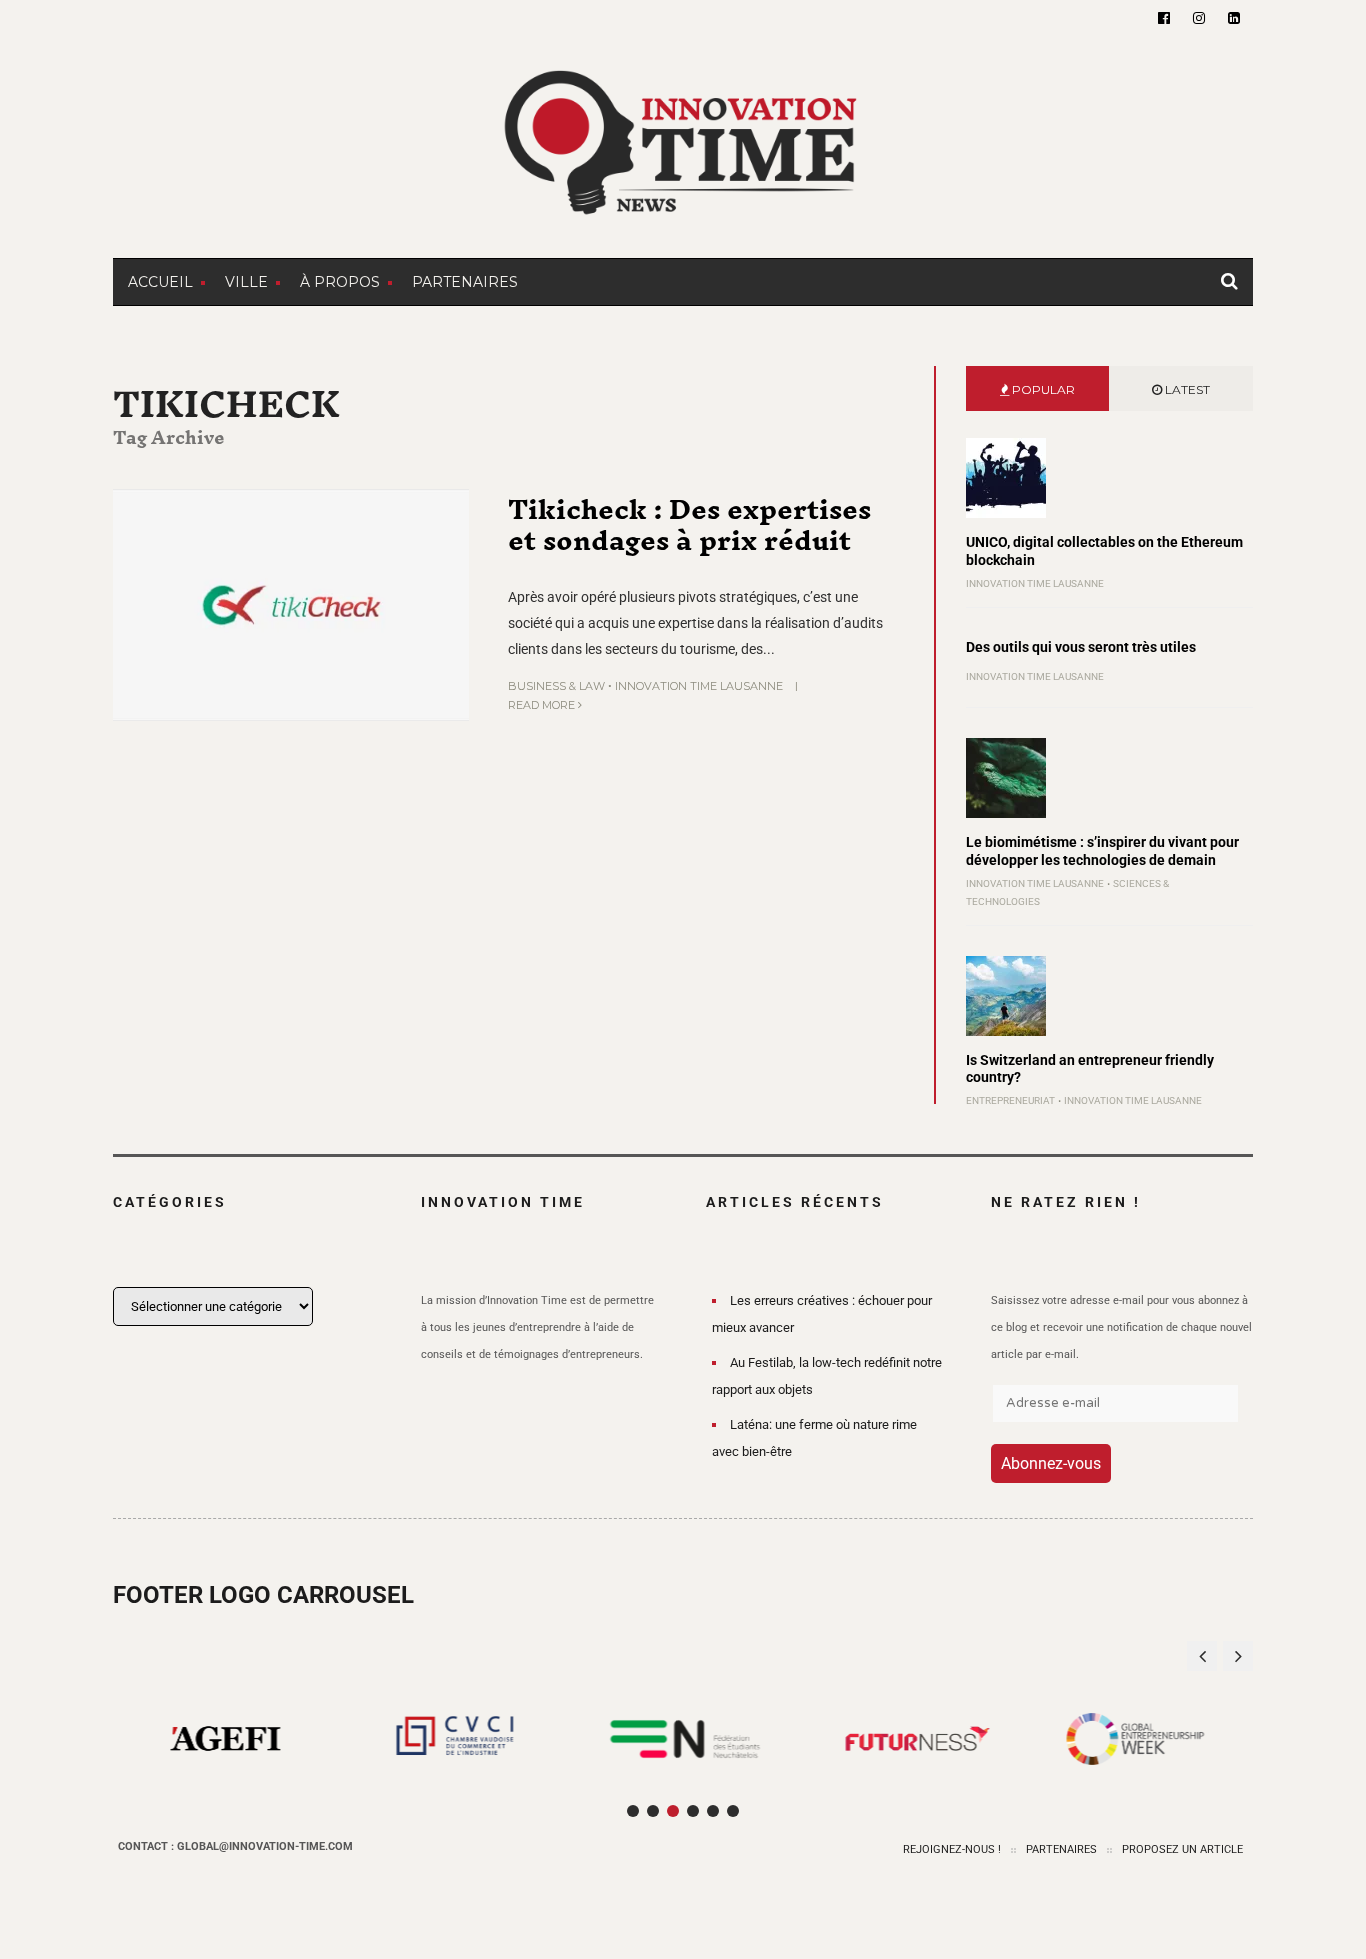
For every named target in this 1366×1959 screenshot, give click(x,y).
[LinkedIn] (1234, 18)
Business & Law (556, 686)
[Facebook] (1164, 18)
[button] (1238, 1656)
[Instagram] (1199, 18)
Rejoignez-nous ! (952, 1849)
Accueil (160, 282)
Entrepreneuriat (1010, 1100)
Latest (1186, 389)
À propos (340, 282)
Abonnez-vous (1051, 1463)
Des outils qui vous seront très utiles (1081, 647)
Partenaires (465, 282)
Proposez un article (1182, 1849)
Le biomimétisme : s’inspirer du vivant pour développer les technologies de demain (1102, 851)
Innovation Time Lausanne (699, 686)
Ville (246, 282)
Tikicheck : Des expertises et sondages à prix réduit (689, 524)
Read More (543, 705)
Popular (1042, 389)
